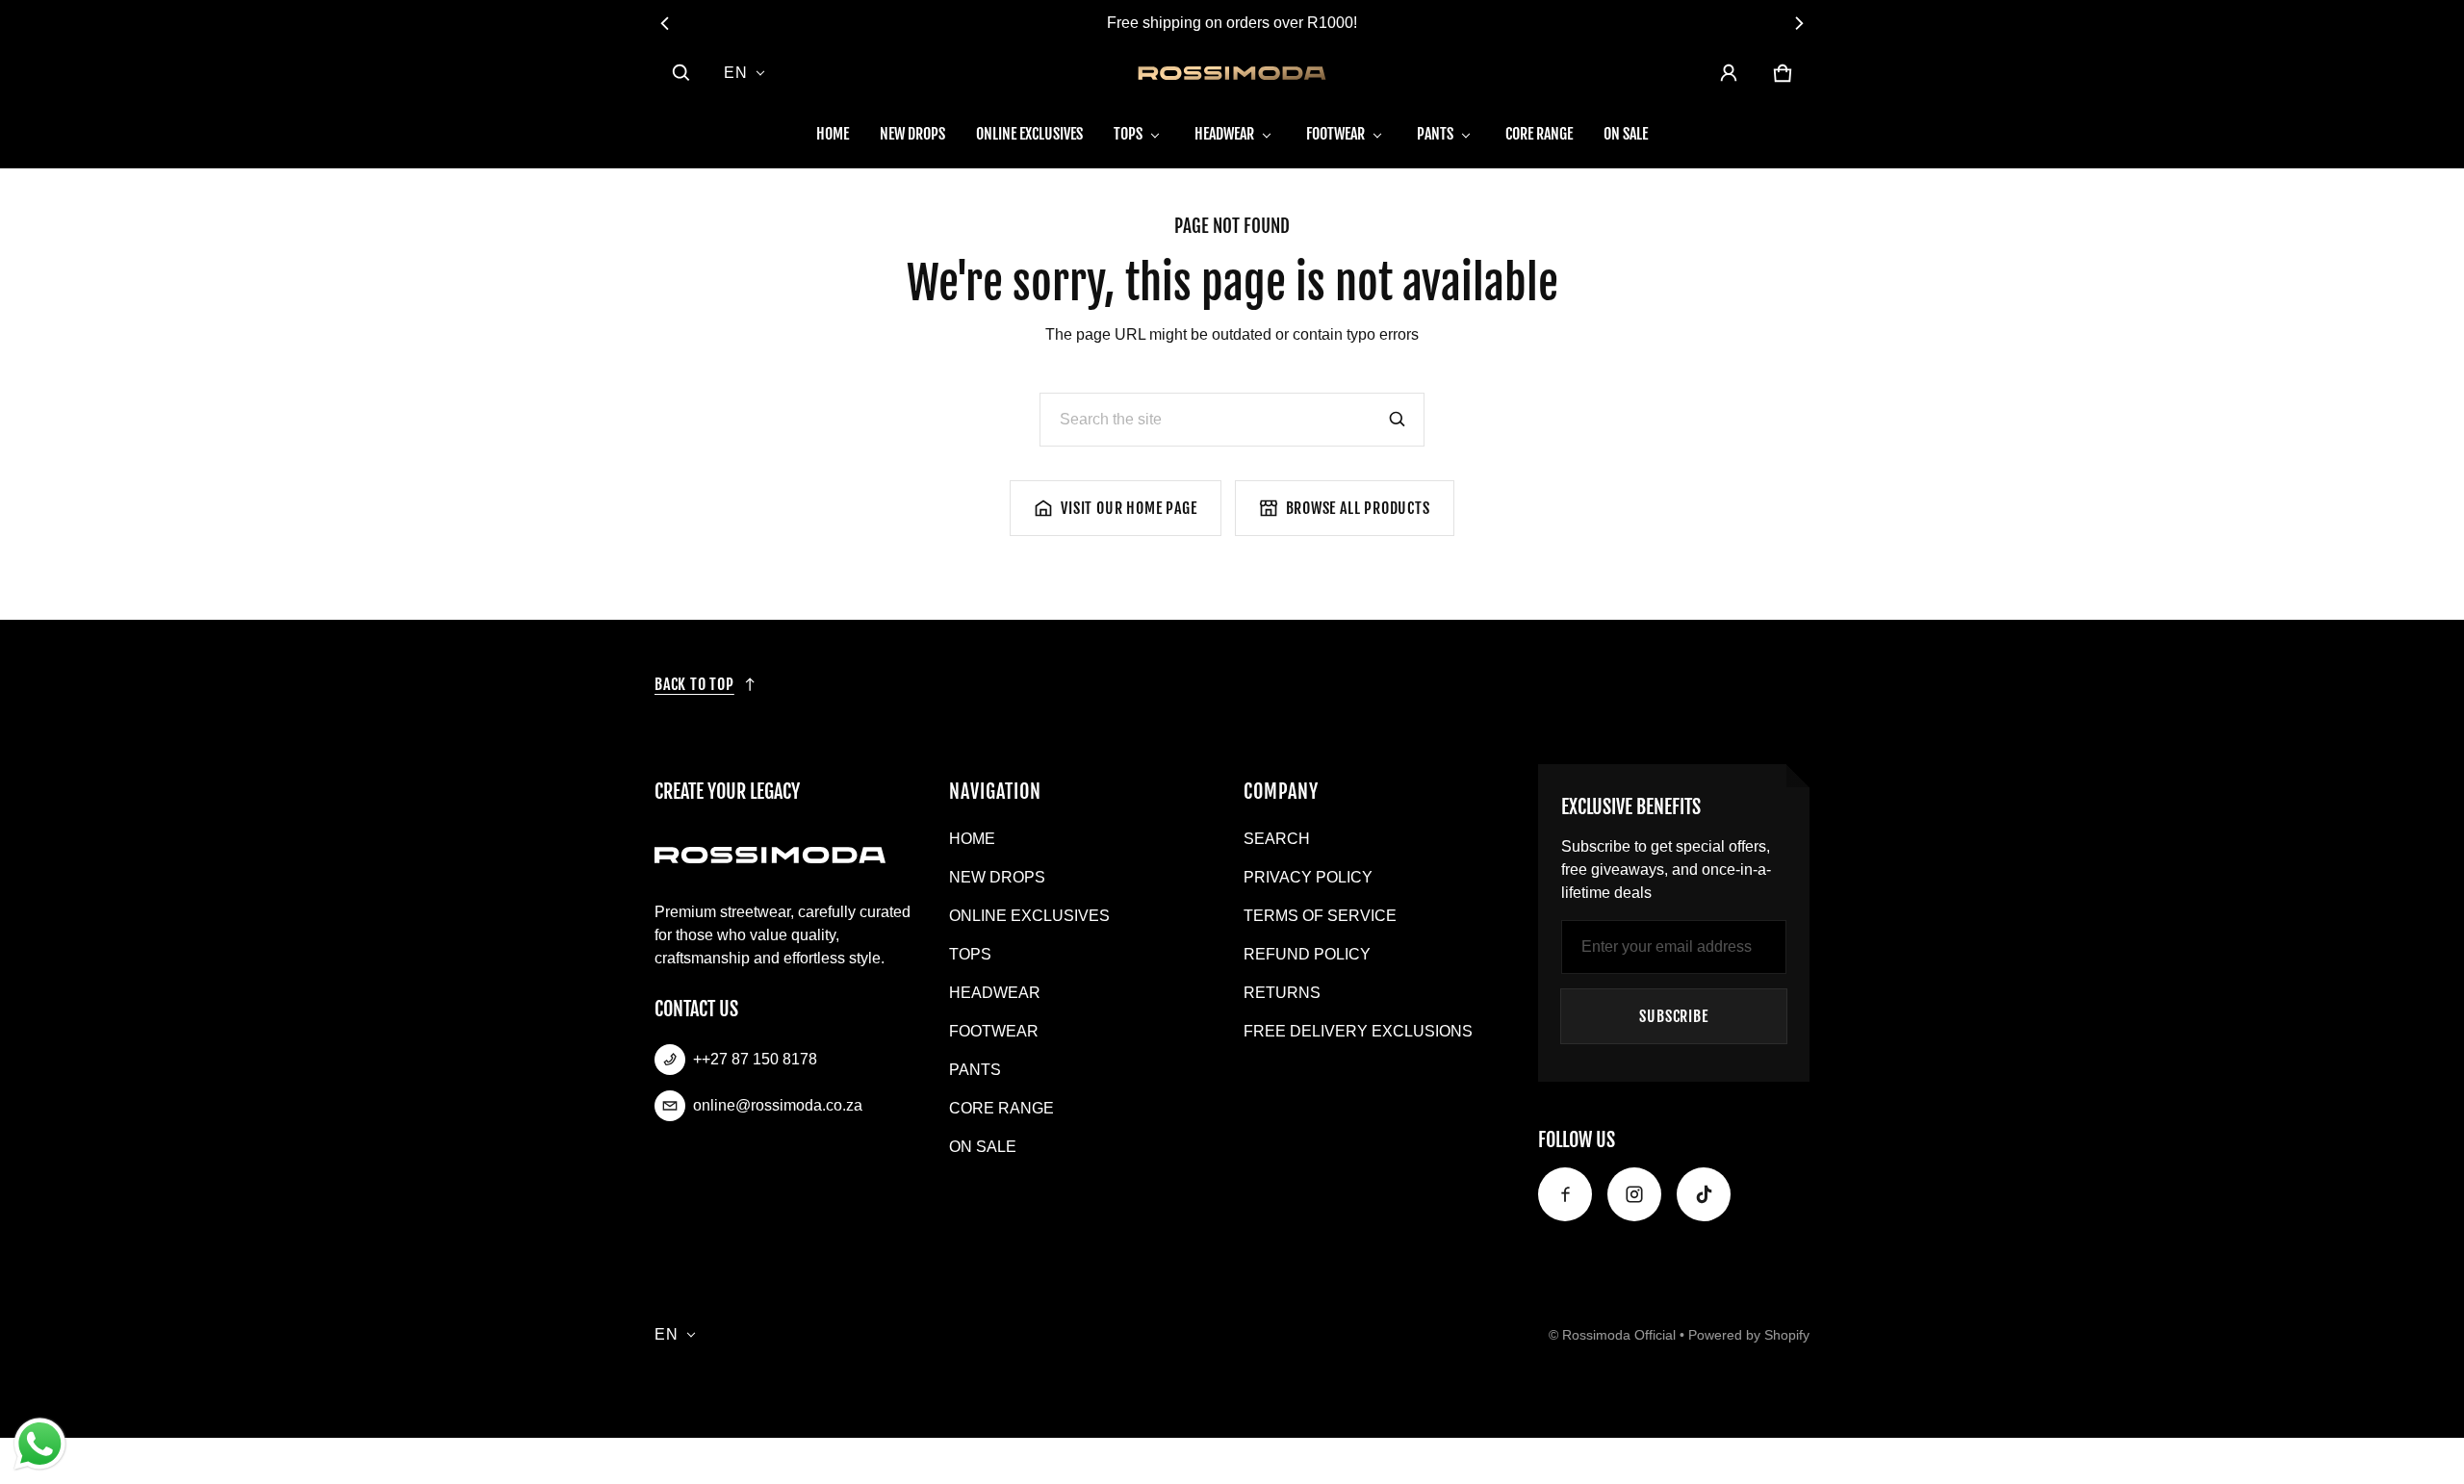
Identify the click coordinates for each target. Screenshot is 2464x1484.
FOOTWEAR (1335, 134)
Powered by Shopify (1749, 1335)
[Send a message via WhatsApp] (40, 1444)
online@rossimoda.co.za (778, 1105)
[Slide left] (666, 23)
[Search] (1398, 420)
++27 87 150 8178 (755, 1059)
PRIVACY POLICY (1308, 877)
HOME (833, 134)
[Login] (1729, 73)
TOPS (1128, 134)
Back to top (694, 684)
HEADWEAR (1224, 134)
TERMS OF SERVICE (1320, 916)
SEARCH (1277, 839)
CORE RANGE (1539, 134)
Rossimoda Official (1619, 1335)
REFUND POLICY (1307, 954)
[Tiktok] (1704, 1194)
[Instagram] (1634, 1194)
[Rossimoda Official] (1232, 73)
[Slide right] (1798, 23)
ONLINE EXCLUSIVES (1029, 134)
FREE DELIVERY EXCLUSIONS (1358, 1031)
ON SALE (1626, 134)
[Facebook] (1565, 1194)
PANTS (1435, 134)
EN (736, 73)
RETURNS (1282, 993)
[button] (681, 73)
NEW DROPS (912, 134)
